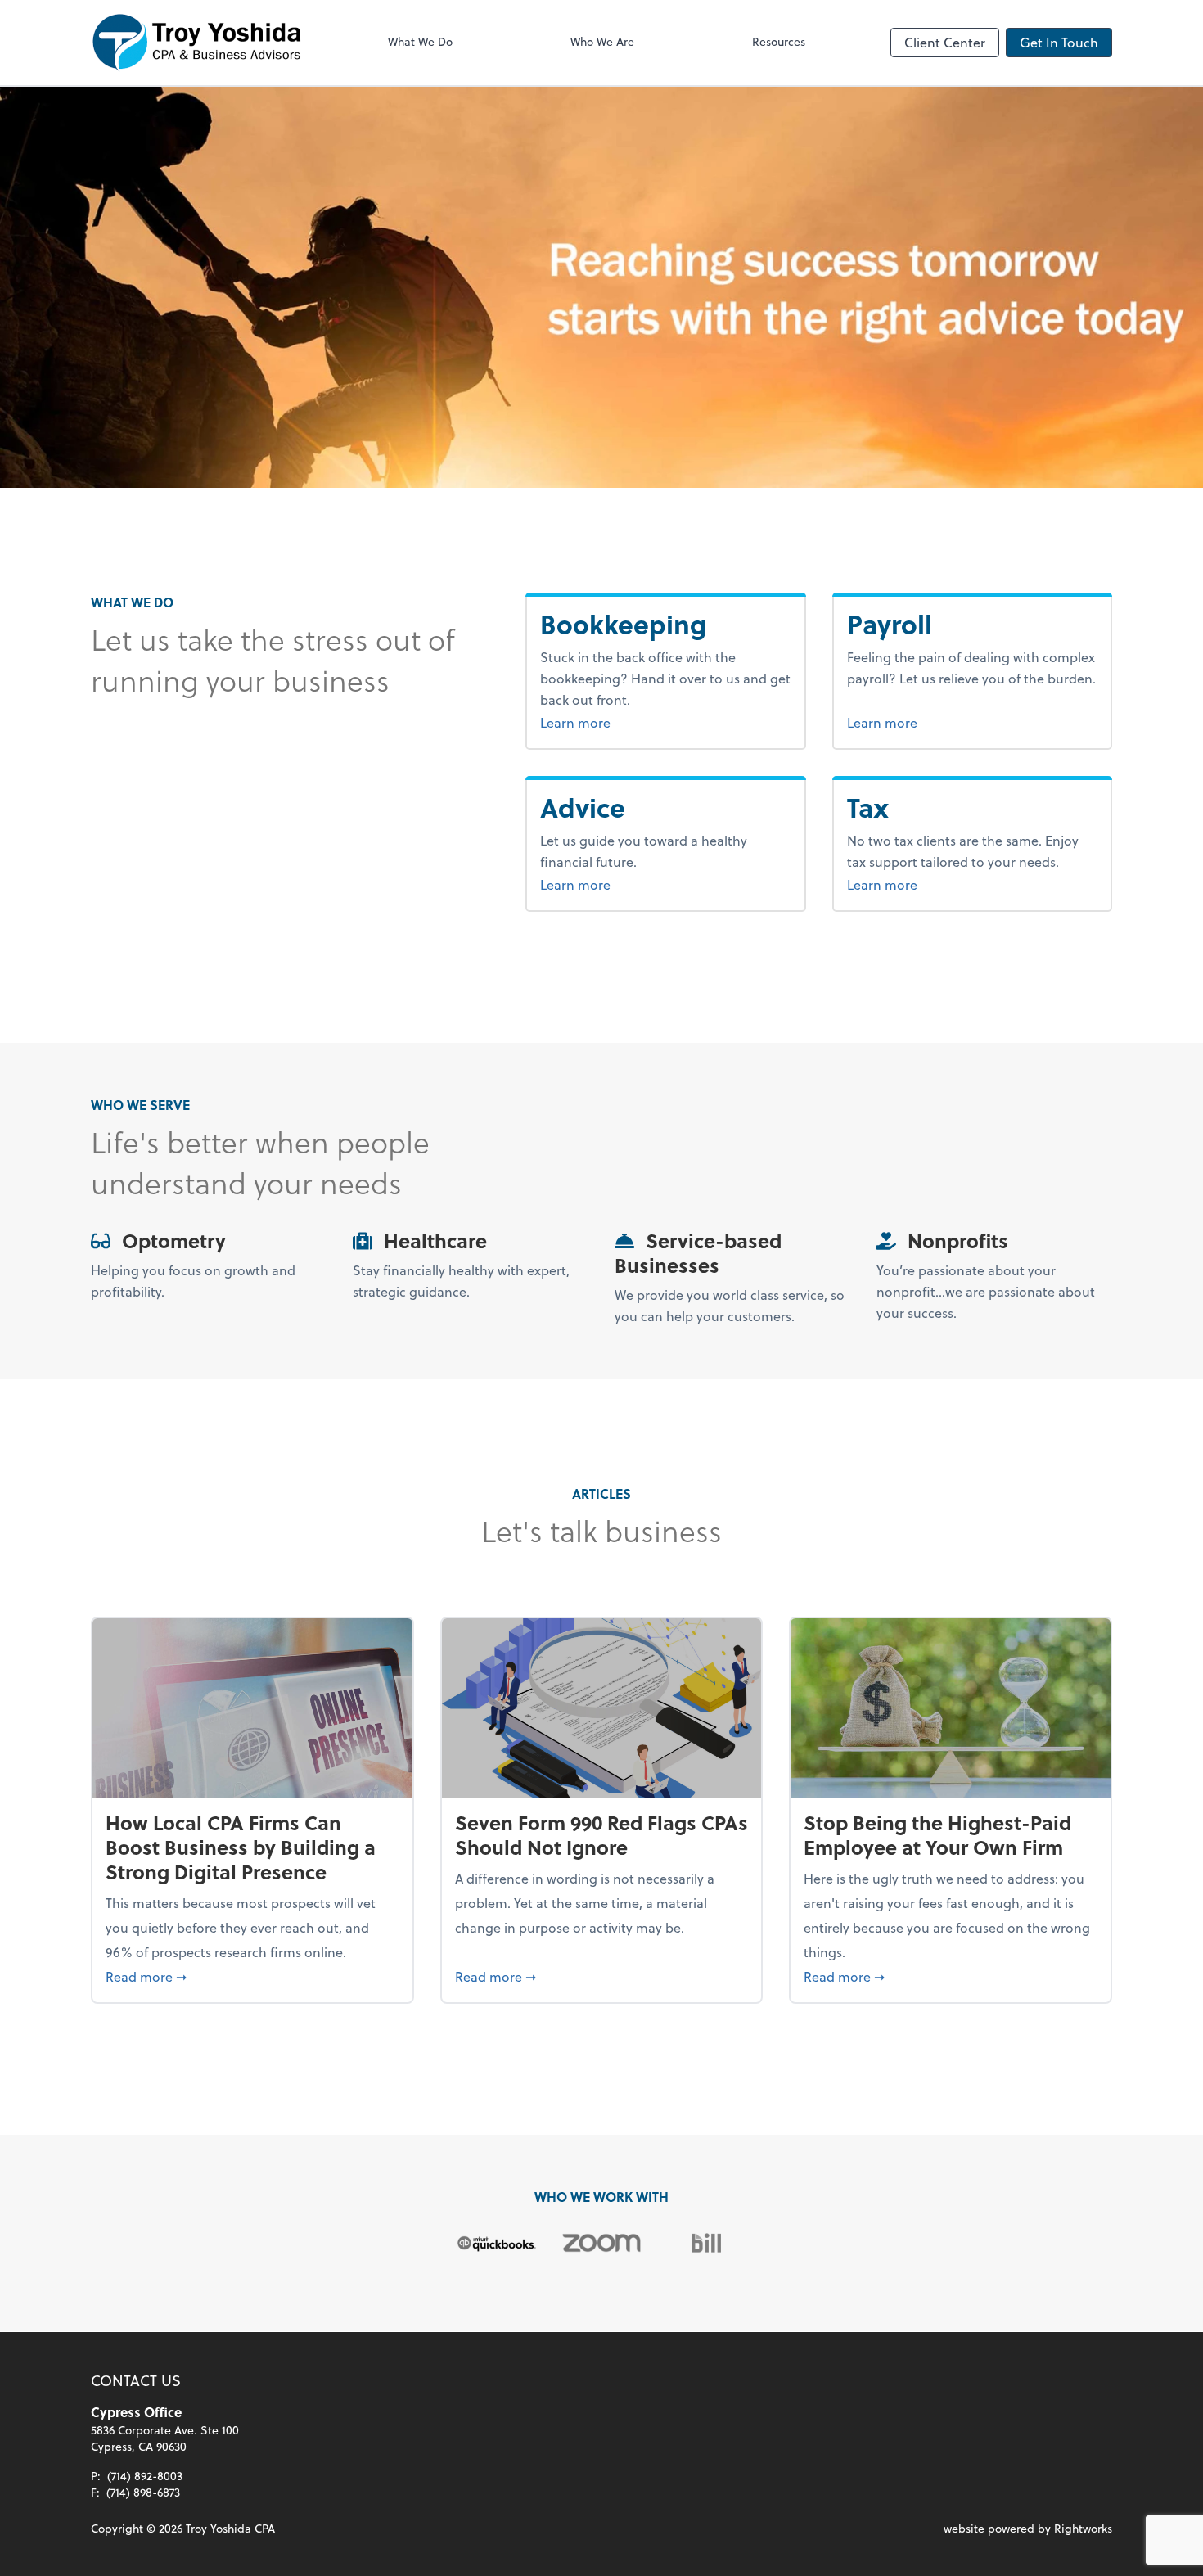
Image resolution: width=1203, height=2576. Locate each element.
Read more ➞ (252, 1976)
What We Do (420, 41)
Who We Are (602, 41)
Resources (779, 41)
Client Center (945, 42)
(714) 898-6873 (143, 2492)
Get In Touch (1059, 42)
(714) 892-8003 (145, 2476)
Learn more (637, 722)
